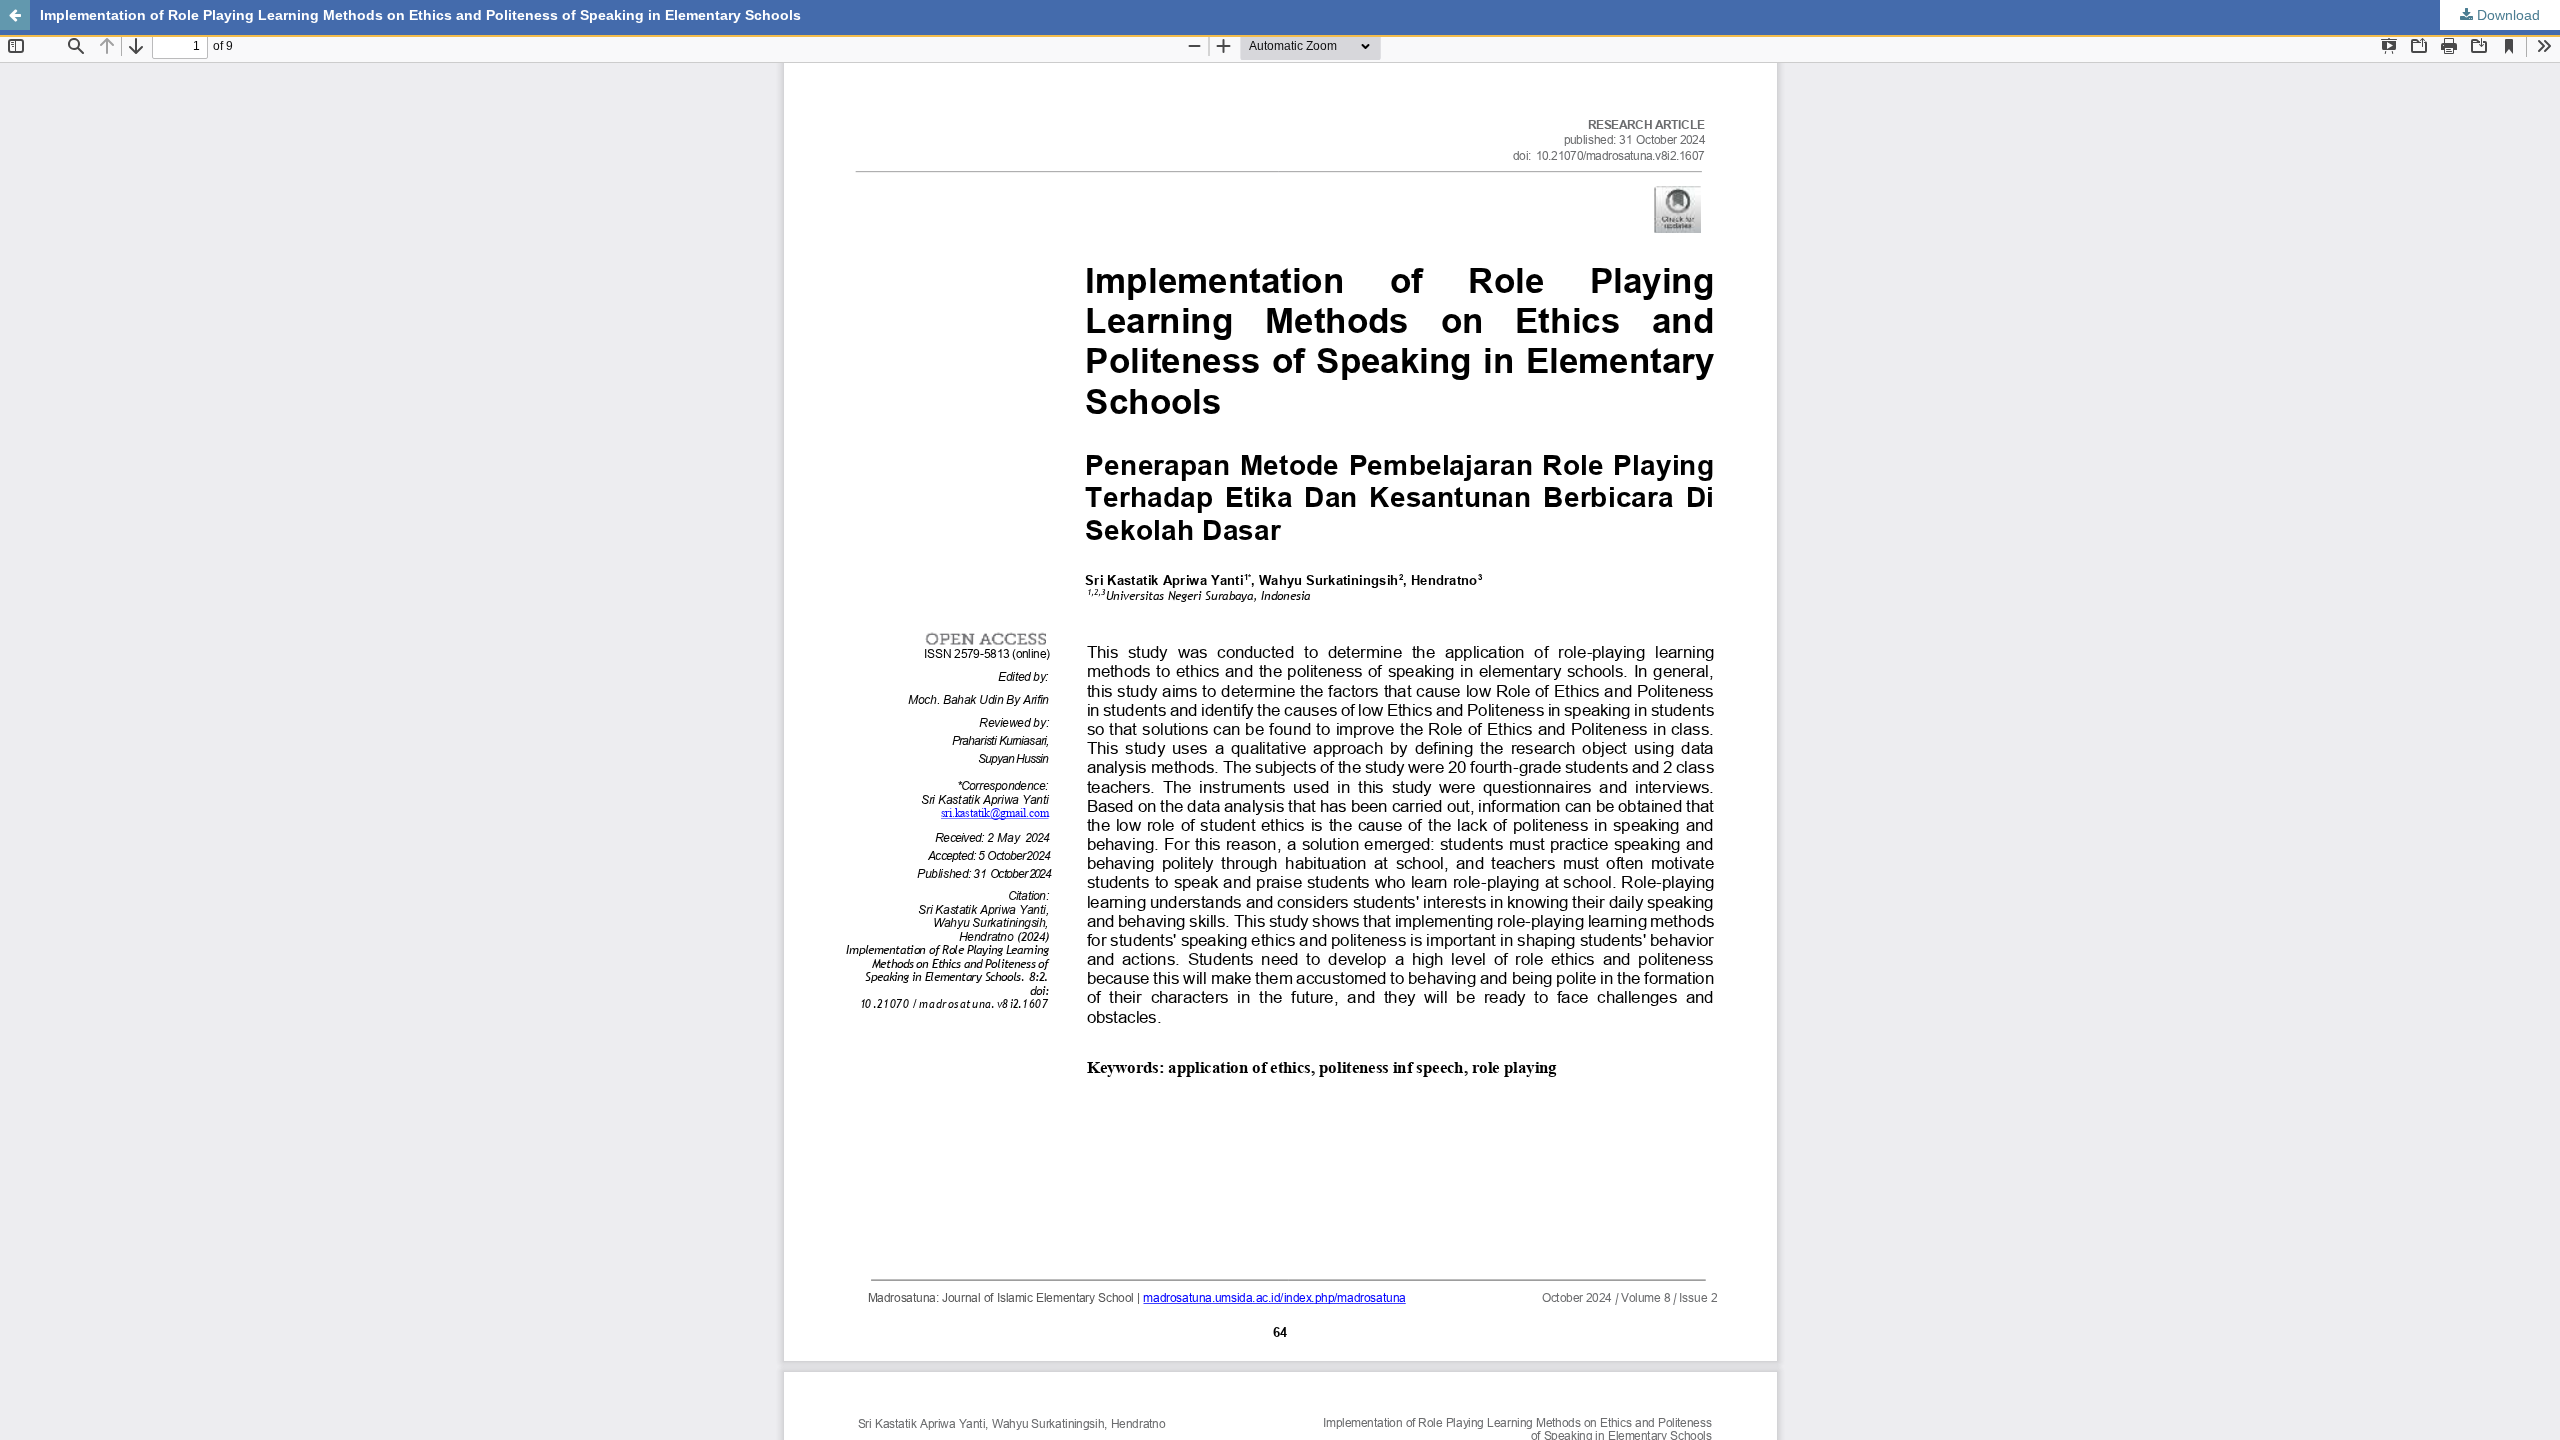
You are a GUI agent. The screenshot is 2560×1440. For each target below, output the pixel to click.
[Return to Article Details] (15, 15)
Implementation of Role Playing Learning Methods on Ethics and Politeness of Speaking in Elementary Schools (420, 15)
